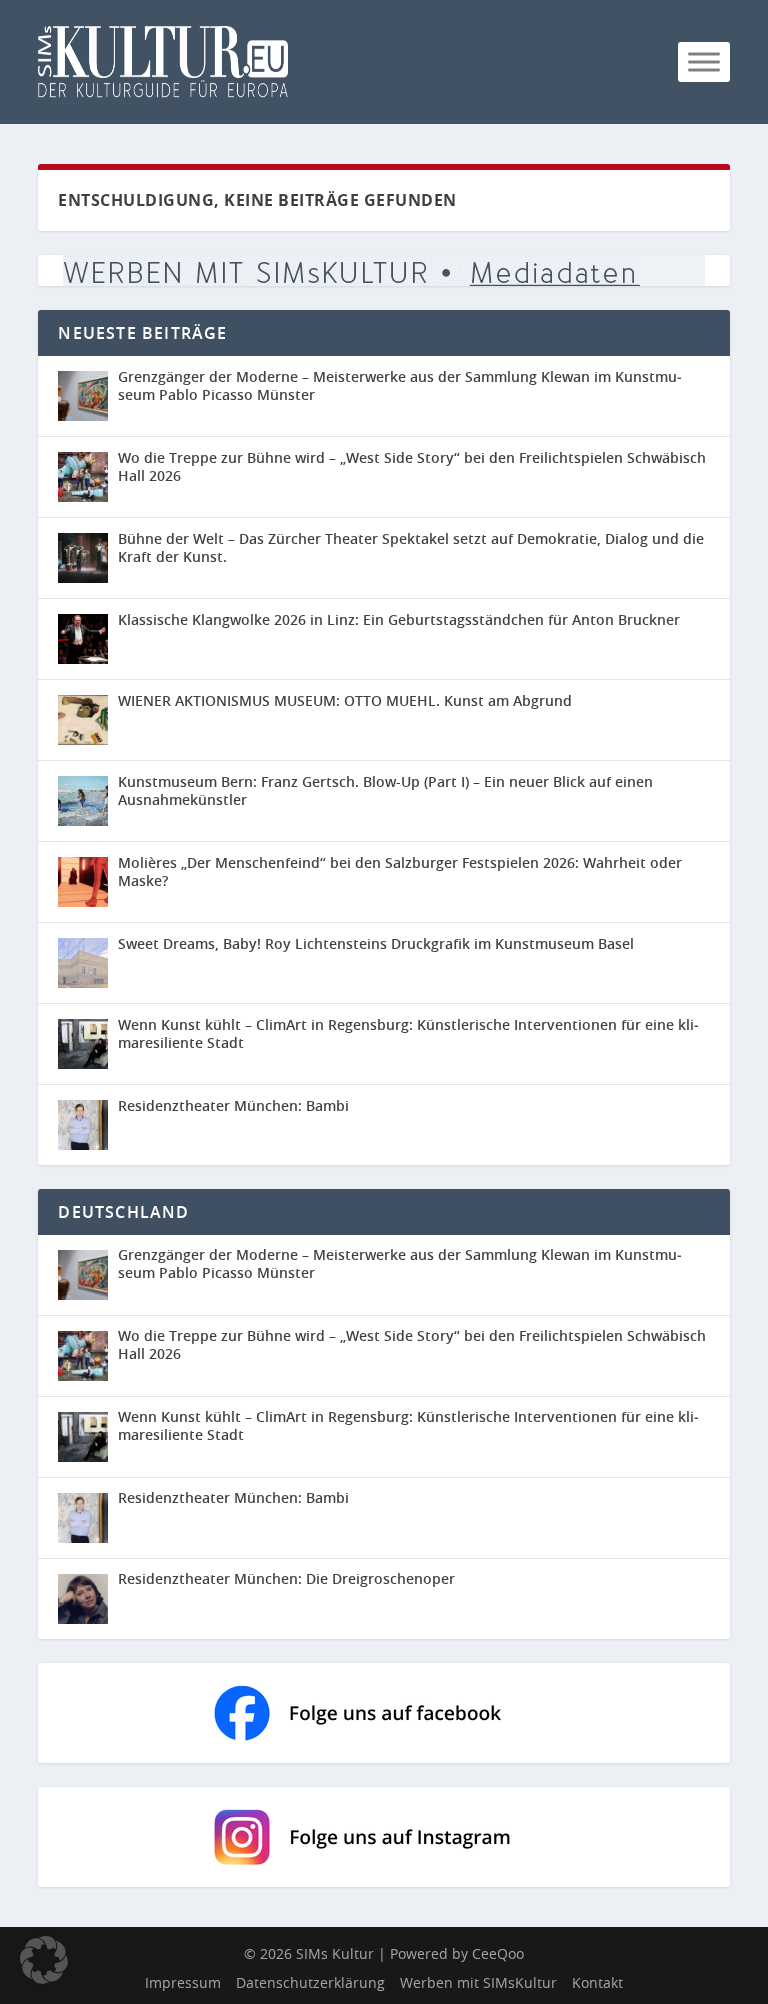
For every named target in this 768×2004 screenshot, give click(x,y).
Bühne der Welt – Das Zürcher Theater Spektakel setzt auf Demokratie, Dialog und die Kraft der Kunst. (411, 547)
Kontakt (597, 1982)
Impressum (183, 1982)
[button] (44, 1960)
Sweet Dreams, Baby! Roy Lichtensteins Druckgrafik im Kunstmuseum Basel (376, 943)
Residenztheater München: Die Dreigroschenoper (286, 1578)
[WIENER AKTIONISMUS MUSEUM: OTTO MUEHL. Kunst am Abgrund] (83, 720)
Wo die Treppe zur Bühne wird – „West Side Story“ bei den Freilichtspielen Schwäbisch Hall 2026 (412, 466)
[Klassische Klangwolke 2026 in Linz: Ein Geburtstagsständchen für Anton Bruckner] (83, 639)
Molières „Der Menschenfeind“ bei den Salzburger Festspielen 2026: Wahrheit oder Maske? (400, 871)
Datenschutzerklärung (310, 1982)
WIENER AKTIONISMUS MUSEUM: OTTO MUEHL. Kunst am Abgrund (345, 700)
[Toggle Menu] (704, 61)
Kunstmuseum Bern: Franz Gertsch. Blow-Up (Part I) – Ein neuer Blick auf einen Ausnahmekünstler (385, 790)
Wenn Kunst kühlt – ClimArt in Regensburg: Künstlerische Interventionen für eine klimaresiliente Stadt (408, 1033)
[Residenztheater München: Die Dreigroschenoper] (88, 1599)
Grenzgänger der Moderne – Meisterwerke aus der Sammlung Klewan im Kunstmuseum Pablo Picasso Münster (400, 385)
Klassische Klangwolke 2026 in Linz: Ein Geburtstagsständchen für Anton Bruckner (399, 619)
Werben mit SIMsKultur (478, 1982)
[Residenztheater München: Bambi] (83, 1125)
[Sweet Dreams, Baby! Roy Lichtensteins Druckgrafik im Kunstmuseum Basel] (83, 963)
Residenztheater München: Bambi (233, 1105)
